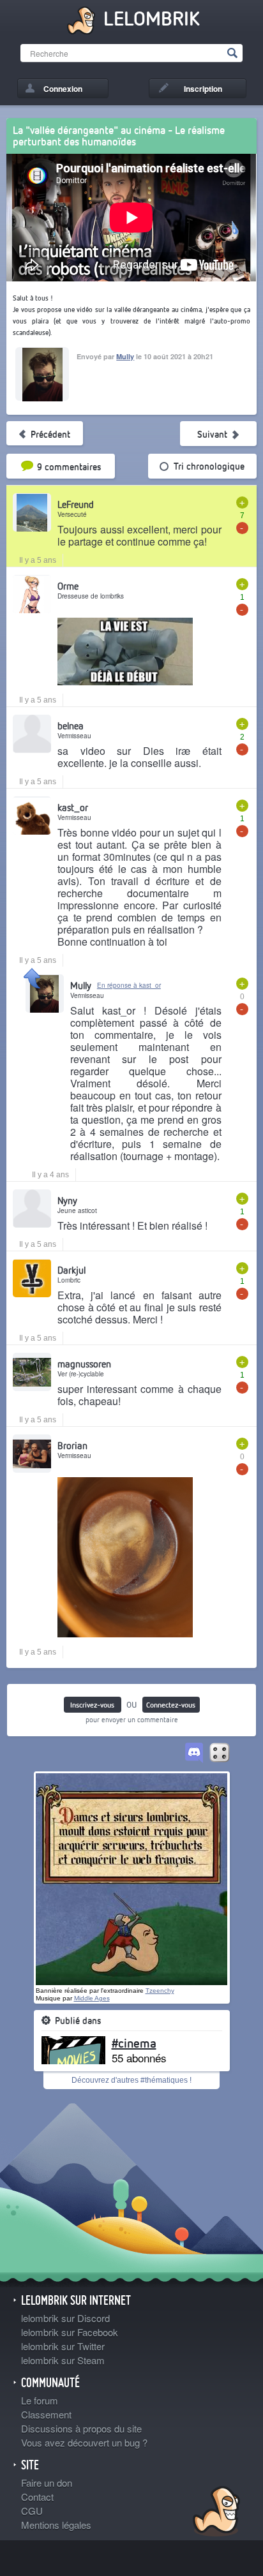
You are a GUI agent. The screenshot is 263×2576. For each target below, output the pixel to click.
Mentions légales (56, 2525)
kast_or (73, 807)
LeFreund (76, 504)
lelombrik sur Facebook (70, 2332)
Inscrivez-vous (92, 1705)
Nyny (67, 1200)
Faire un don (47, 2483)
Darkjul (71, 1270)
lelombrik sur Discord (65, 2318)
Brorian (72, 1445)
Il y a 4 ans (50, 1175)
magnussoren (84, 1364)
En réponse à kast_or (129, 985)
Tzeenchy (160, 1991)
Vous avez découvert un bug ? (84, 2442)
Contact (37, 2497)
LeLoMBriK (215, 2513)
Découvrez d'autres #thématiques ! (131, 2080)
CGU (32, 2511)
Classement (46, 2414)
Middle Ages (92, 1998)
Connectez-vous (171, 1705)
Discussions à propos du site (81, 2428)
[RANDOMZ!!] (220, 1753)
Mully (125, 356)
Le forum (40, 2400)
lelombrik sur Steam (63, 2360)
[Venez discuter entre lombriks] (194, 1753)
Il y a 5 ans (38, 560)
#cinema (134, 2043)
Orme (68, 586)
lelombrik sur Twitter (63, 2346)
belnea (71, 726)
